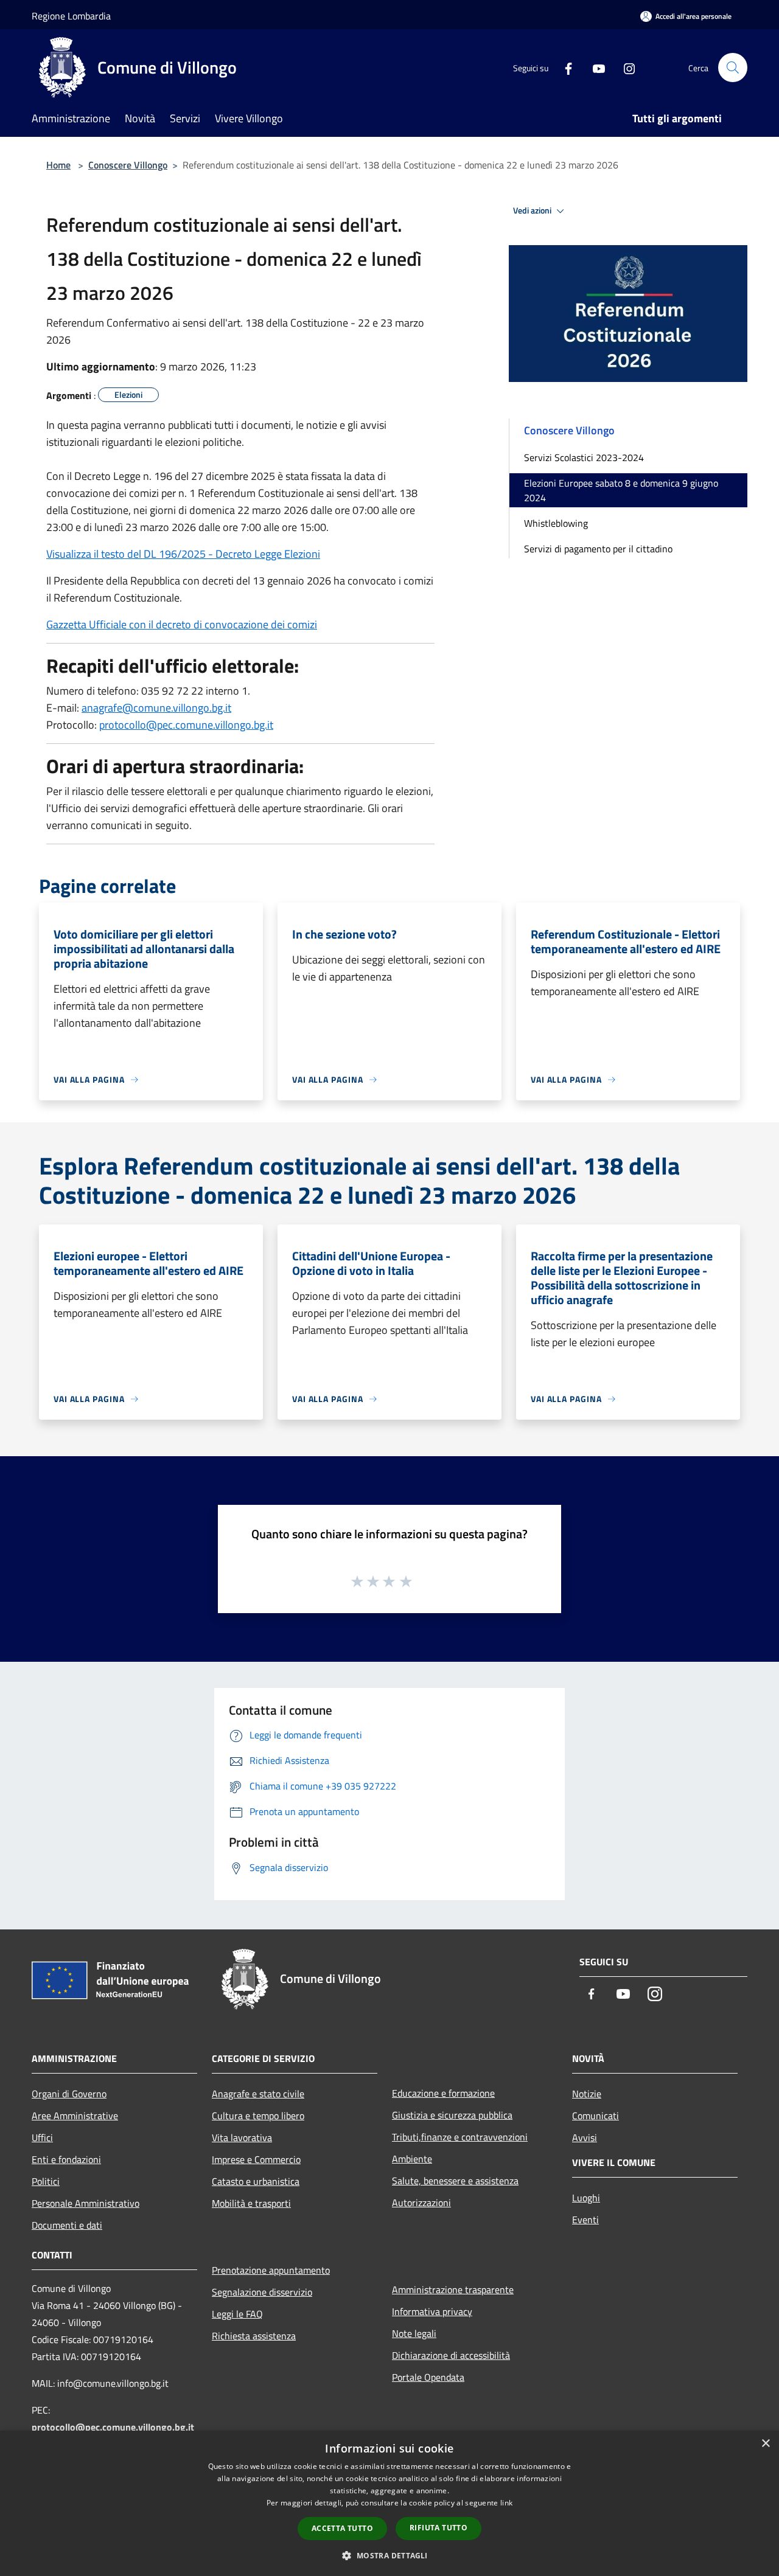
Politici (46, 2181)
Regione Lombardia (71, 16)
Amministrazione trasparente (453, 2290)
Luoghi (586, 2198)
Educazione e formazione (443, 2093)
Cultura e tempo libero (258, 2116)
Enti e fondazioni (66, 2159)
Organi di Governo (69, 2094)
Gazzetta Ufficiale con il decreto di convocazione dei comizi (182, 624)
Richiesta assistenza (254, 2336)
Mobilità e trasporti (251, 2203)
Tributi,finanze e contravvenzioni (460, 2137)
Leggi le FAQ (237, 2314)
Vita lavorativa (242, 2137)
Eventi (585, 2220)
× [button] (765, 2444)
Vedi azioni (533, 210)
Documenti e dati (67, 2225)
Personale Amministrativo (86, 2203)
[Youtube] (594, 67)
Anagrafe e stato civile (258, 2094)
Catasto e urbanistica (256, 2181)
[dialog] (389, 2503)
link (506, 2503)
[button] (389, 2555)
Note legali (414, 2333)
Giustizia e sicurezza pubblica (452, 2115)
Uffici (42, 2137)
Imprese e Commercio (256, 2159)
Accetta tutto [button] (342, 2528)
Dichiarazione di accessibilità (451, 2355)
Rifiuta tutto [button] (438, 2528)
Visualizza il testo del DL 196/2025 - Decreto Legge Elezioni (183, 554)
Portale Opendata (428, 2377)
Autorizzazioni (421, 2203)
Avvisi (585, 2137)
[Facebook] (564, 67)
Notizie (587, 2094)
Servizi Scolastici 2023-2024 (584, 457)
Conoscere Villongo (128, 165)
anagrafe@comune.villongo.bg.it (156, 708)
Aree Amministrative (75, 2116)
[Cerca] (733, 68)
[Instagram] (624, 67)
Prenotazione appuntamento (271, 2270)
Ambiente (412, 2159)
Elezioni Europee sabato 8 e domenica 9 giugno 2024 (621, 490)
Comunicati (596, 2116)
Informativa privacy (432, 2311)
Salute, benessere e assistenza (455, 2181)
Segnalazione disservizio (262, 2292)
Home (58, 165)
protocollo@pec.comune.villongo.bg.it (186, 725)
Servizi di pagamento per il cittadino (598, 549)
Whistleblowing (556, 523)
